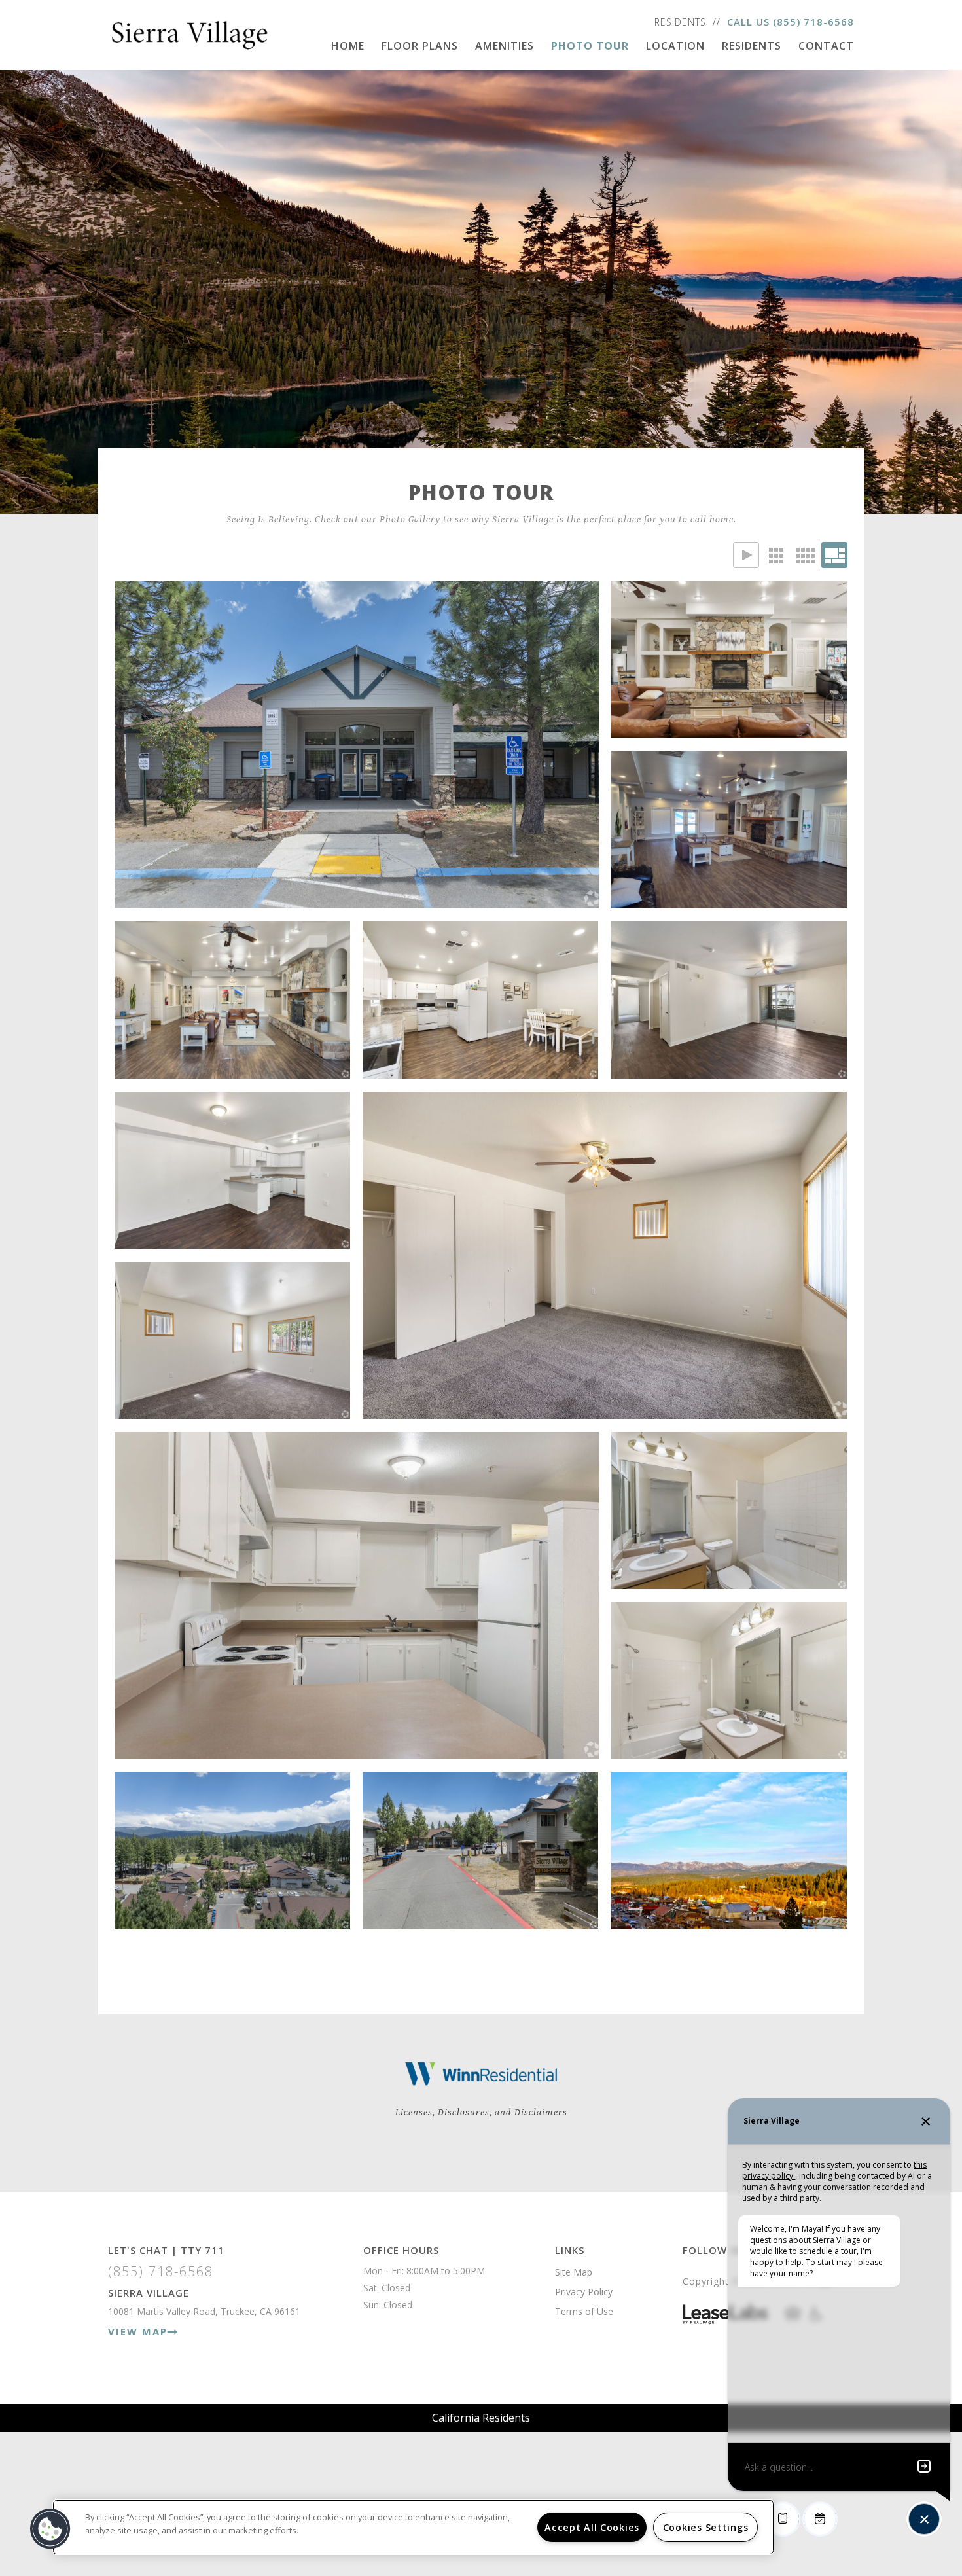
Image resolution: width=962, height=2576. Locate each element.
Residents (680, 22)
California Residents (481, 2418)
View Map (138, 2331)
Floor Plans (420, 46)
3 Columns (775, 555)
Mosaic (834, 555)
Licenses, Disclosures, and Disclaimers (481, 2112)
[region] (413, 2527)
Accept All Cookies (592, 2527)
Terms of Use (584, 2311)
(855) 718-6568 (813, 22)
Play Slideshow (746, 555)
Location (675, 46)
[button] (50, 2529)
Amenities (505, 46)
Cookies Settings (706, 2527)
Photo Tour (590, 46)
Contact (826, 46)
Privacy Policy (584, 2292)
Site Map (574, 2272)
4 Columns (805, 555)
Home (348, 46)
